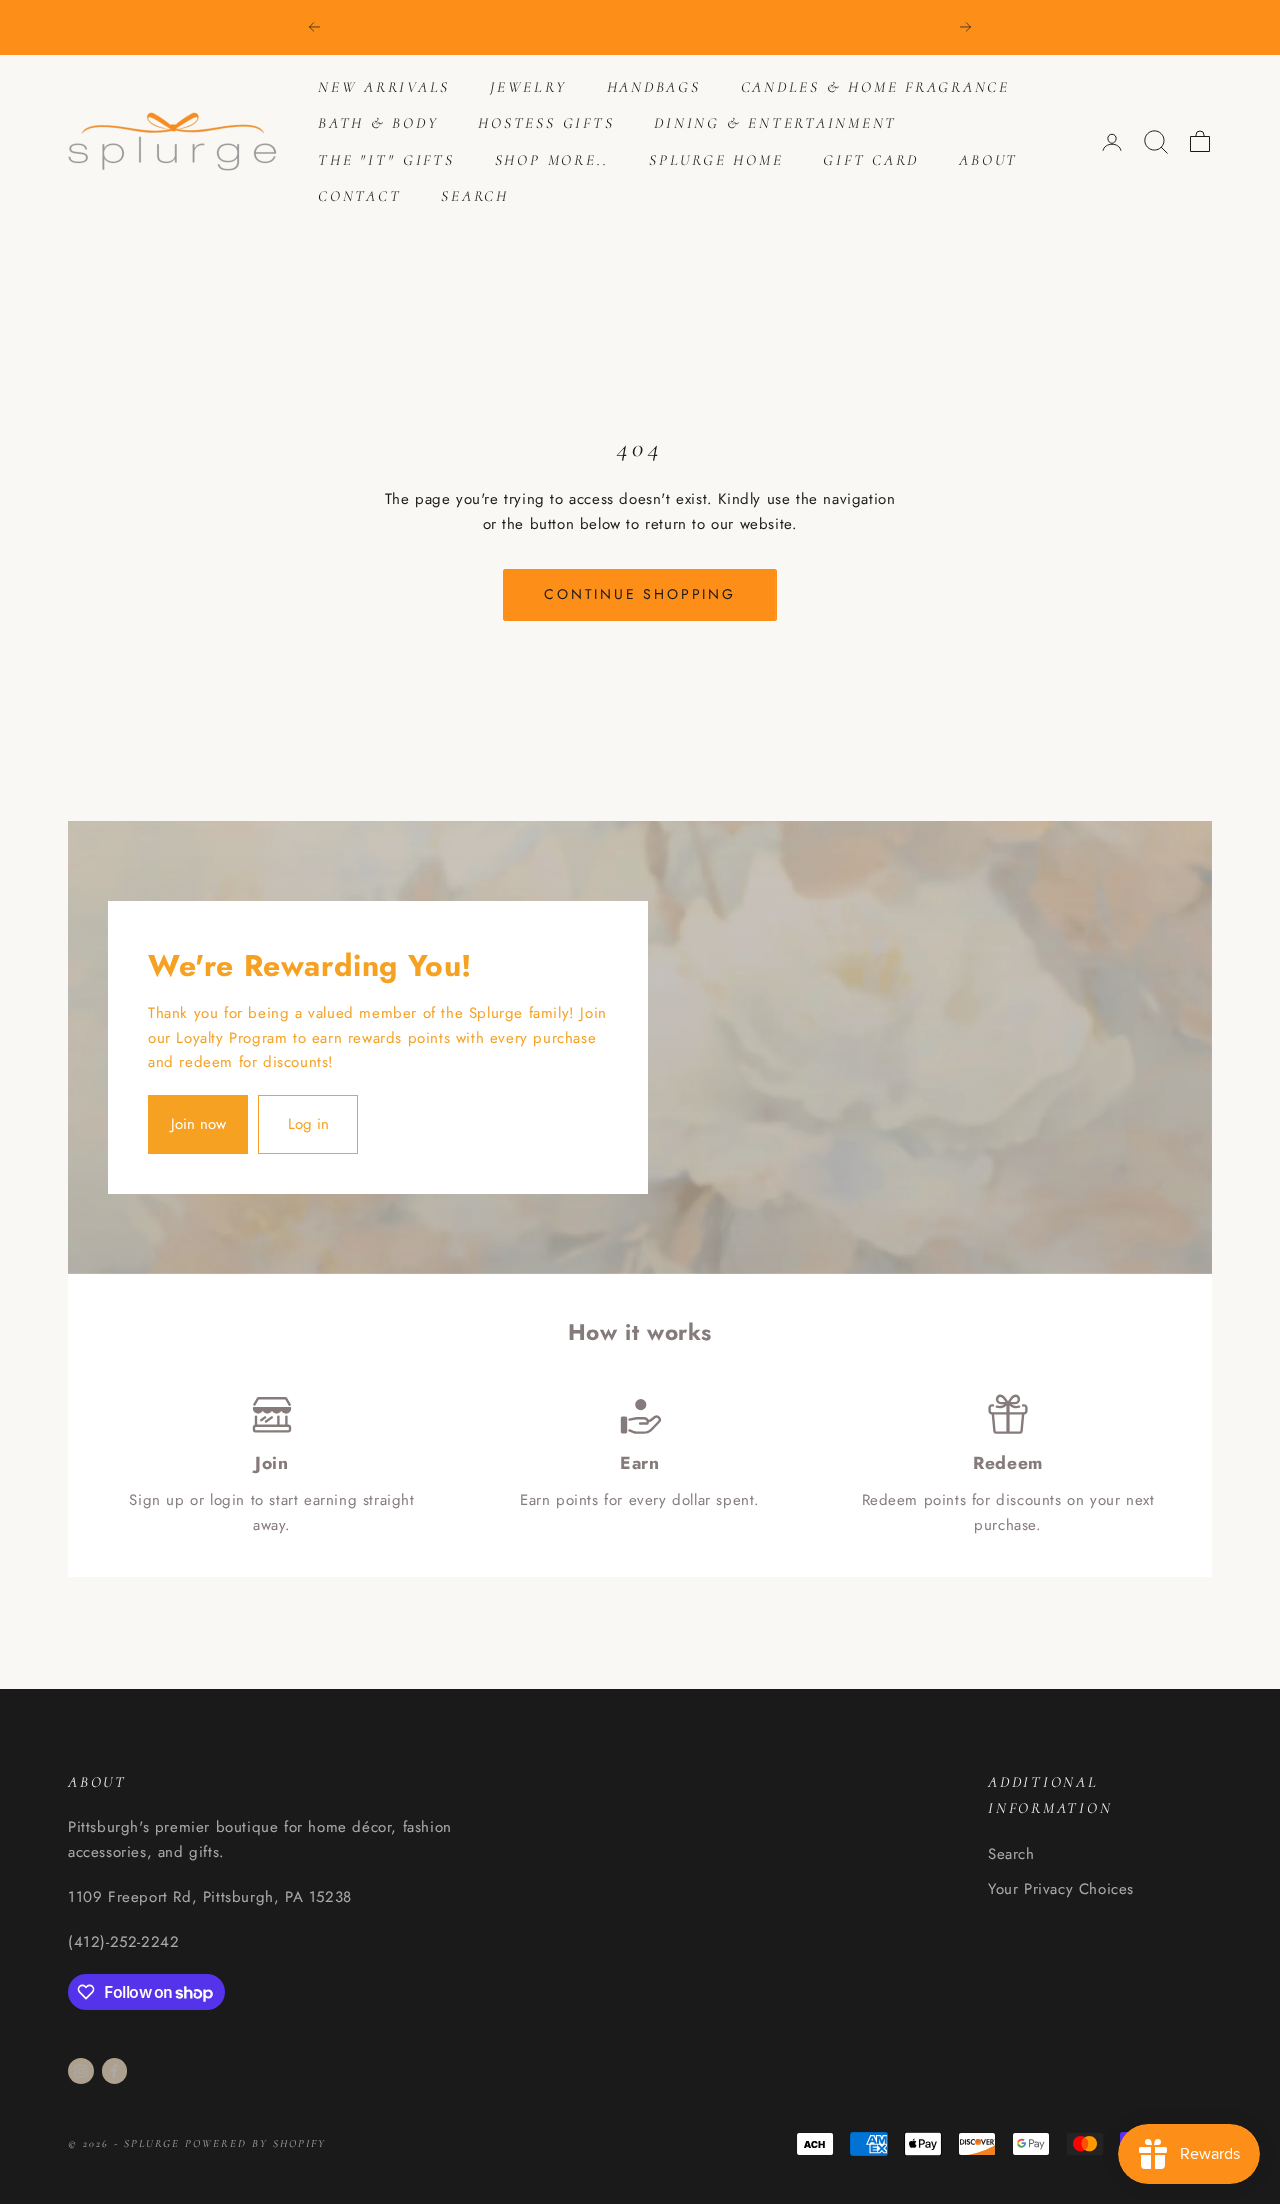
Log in (308, 1124)
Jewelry (528, 87)
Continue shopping (640, 594)
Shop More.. (552, 160)
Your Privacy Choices (1061, 1889)
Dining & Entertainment (775, 123)
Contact (359, 196)
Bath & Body (378, 123)
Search (475, 196)
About (988, 160)
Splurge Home (716, 160)
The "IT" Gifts (386, 160)
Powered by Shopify (255, 2143)
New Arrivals (384, 87)
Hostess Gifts (546, 123)
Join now (198, 1124)
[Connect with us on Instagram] (81, 2071)
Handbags (654, 87)
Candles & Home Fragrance (875, 87)
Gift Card (871, 160)
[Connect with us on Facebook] (114, 2071)
